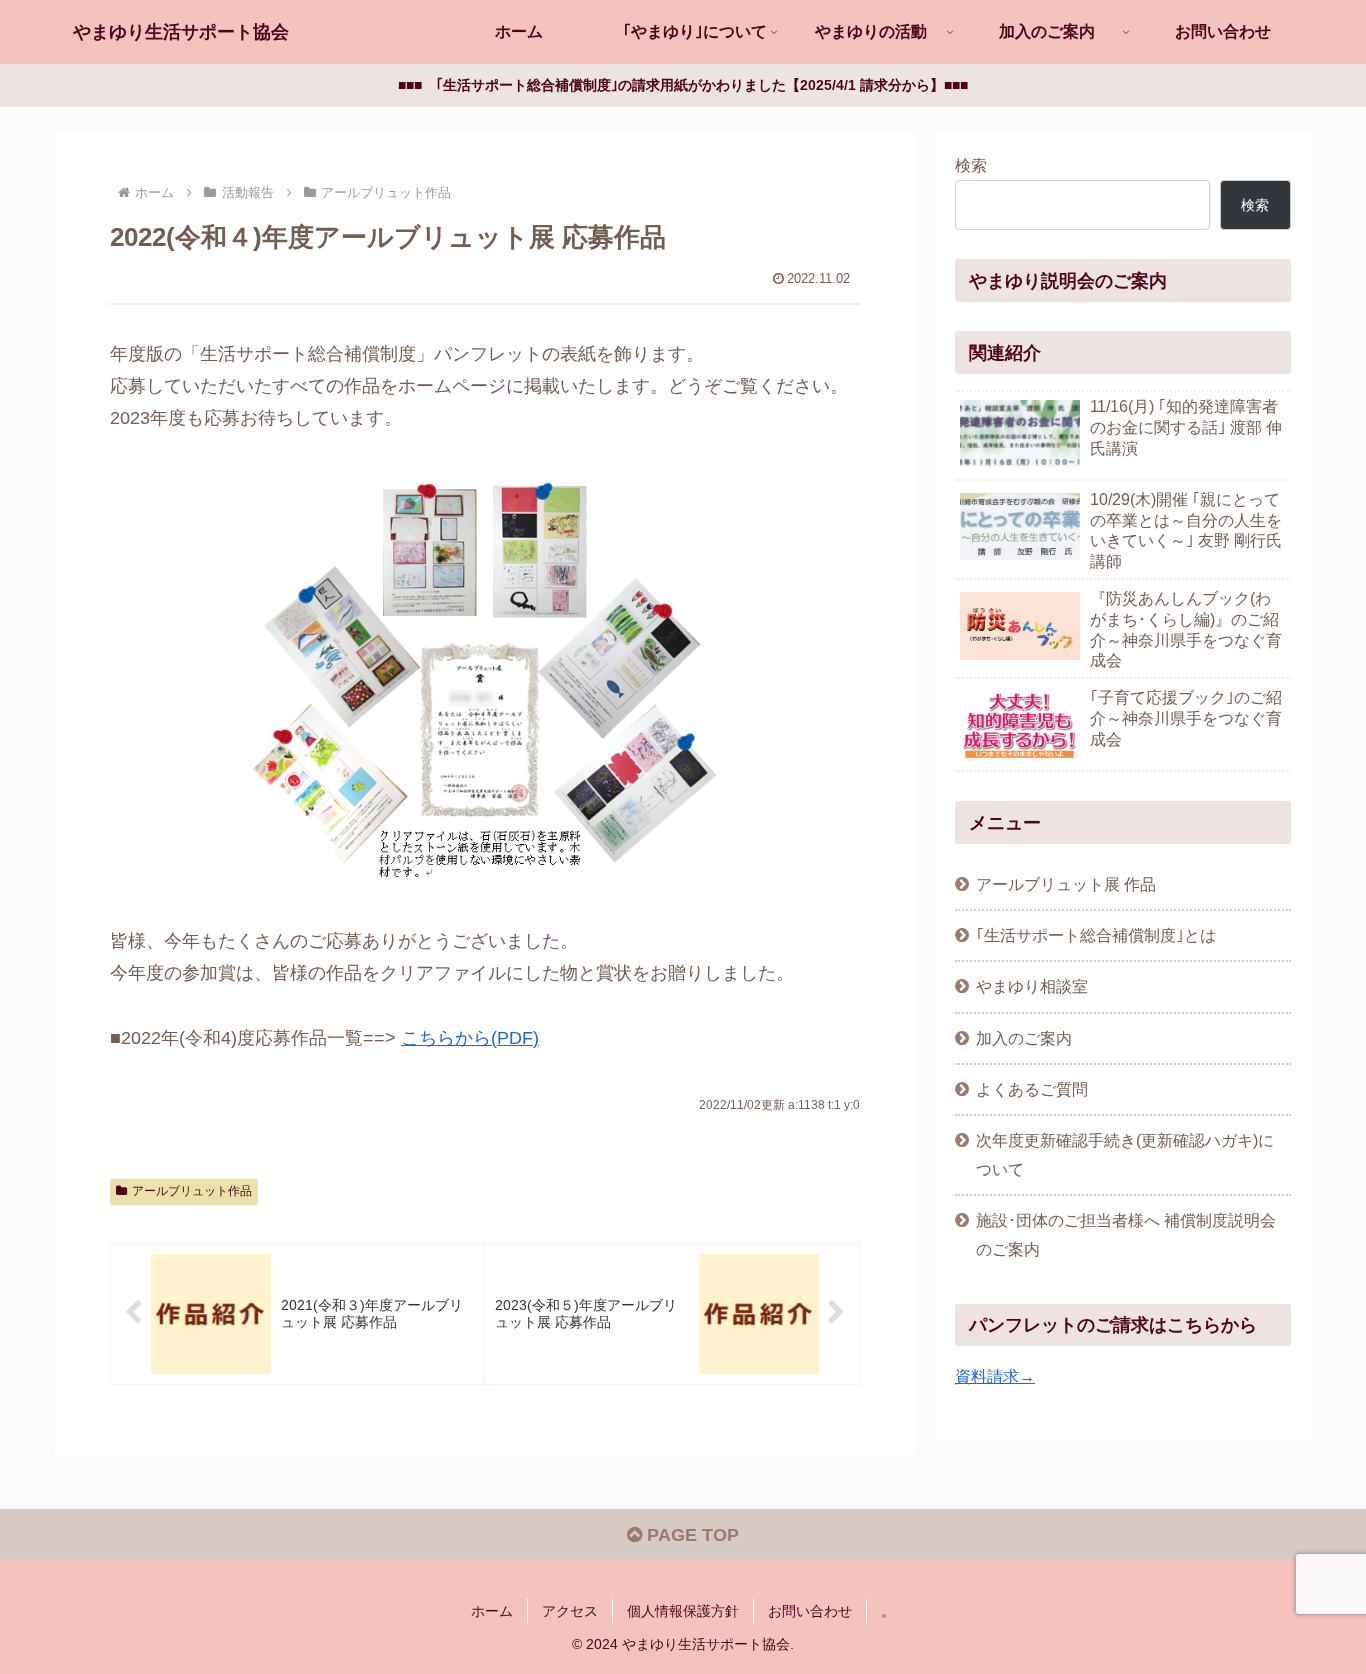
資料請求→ (995, 1376)
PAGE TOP (690, 1535)
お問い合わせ (810, 1611)
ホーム (492, 1611)
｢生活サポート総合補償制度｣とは (1096, 935)
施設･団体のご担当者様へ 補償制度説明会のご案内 (1126, 1234)
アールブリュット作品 (192, 1191)
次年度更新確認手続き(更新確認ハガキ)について (1125, 1154)
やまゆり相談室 (1032, 986)
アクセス (570, 1611)
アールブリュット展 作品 (1066, 884)
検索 (971, 165)
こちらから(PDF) (470, 1038)
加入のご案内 (1024, 1038)
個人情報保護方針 (683, 1611)
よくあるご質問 (1032, 1089)
